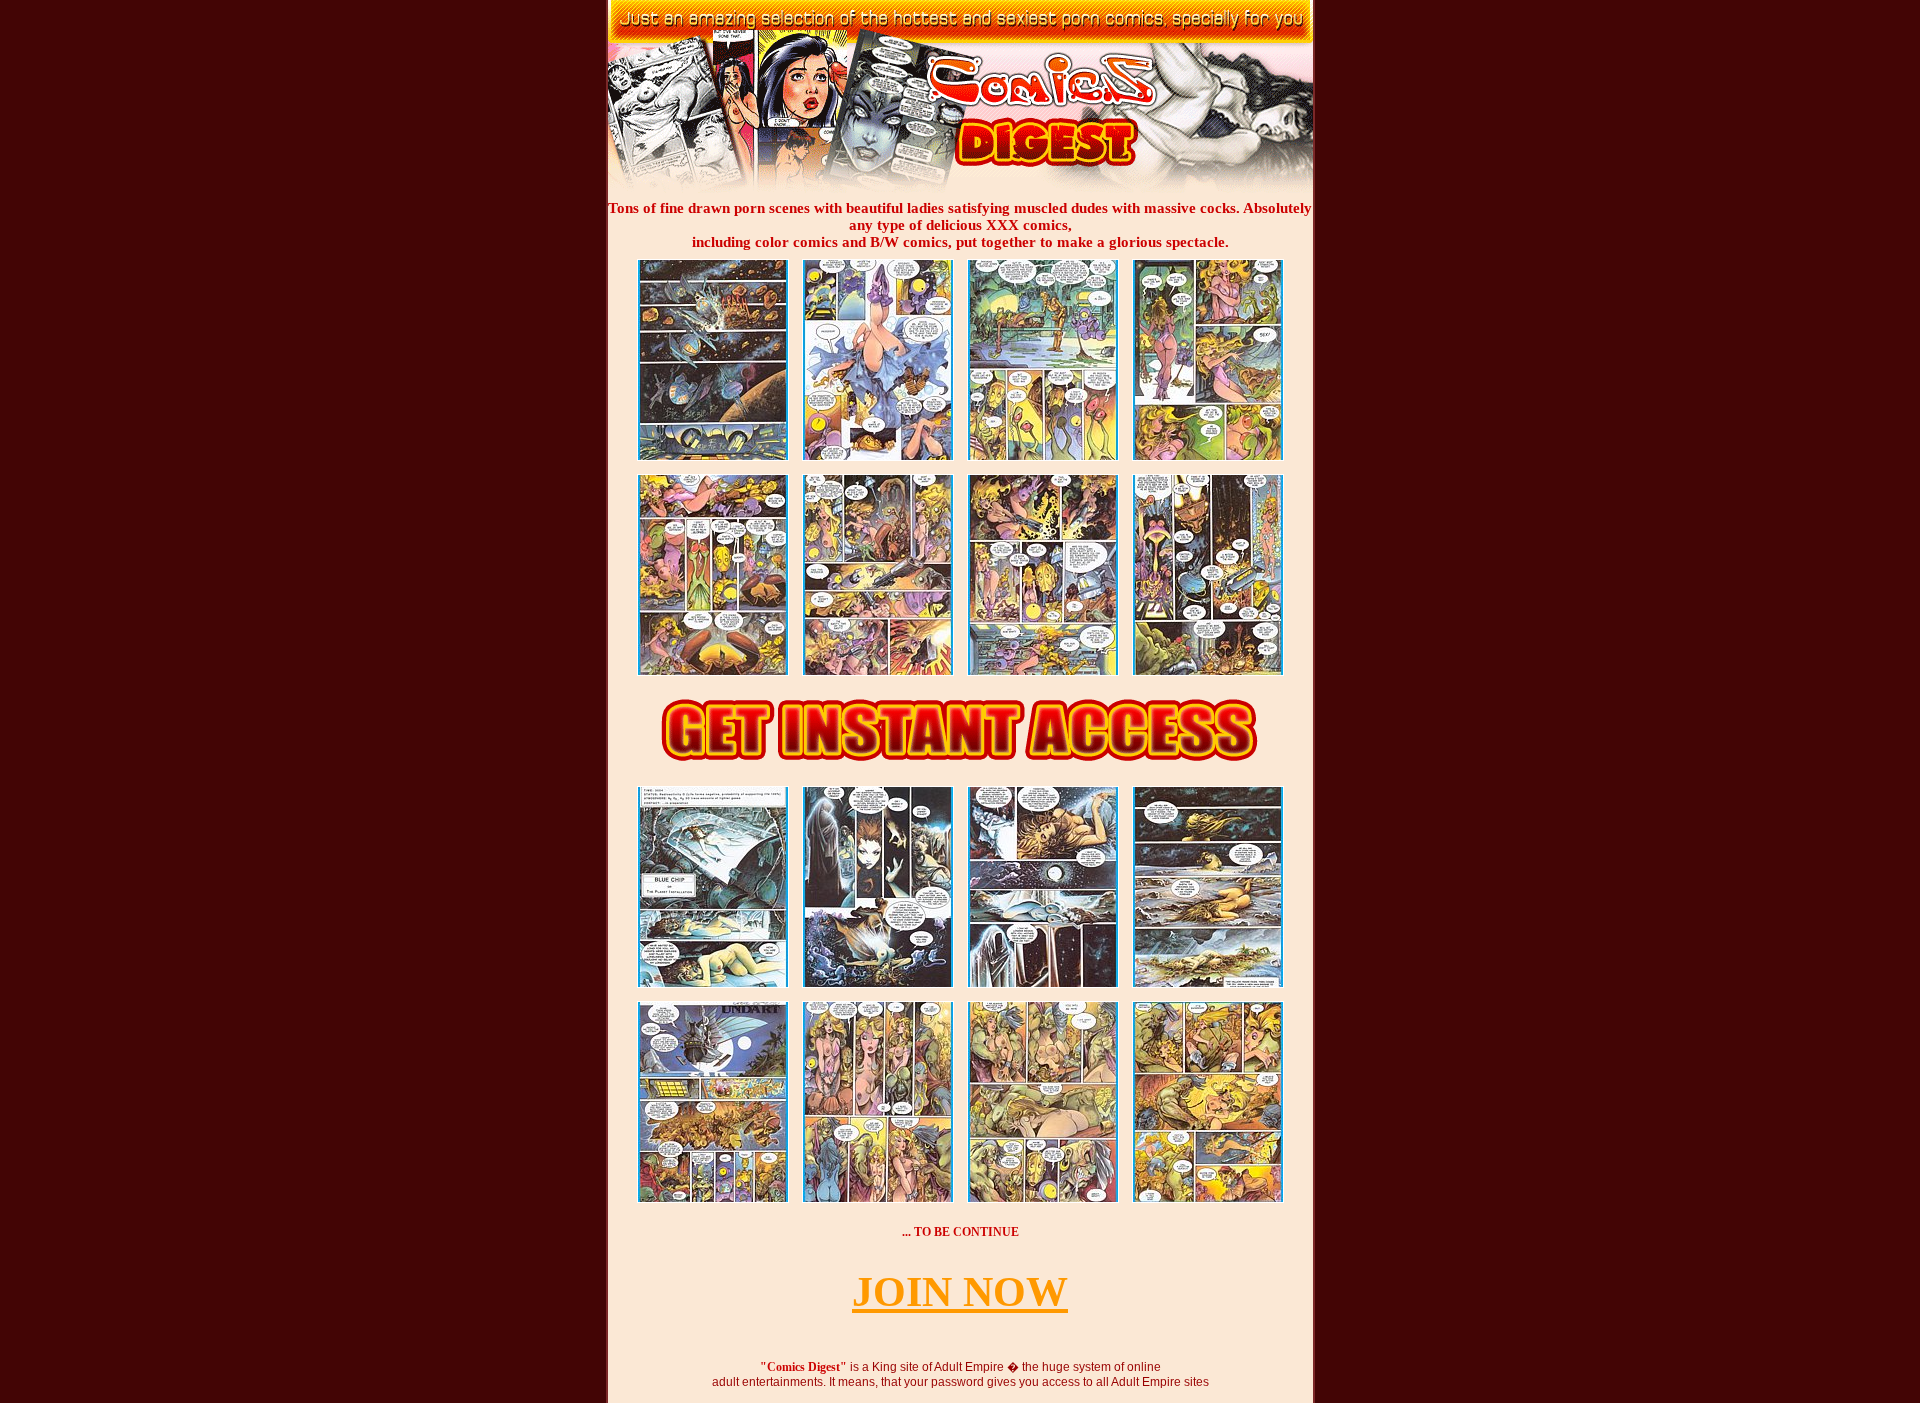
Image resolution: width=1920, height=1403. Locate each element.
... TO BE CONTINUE (960, 1232)
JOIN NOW (960, 1292)
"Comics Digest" (803, 1367)
